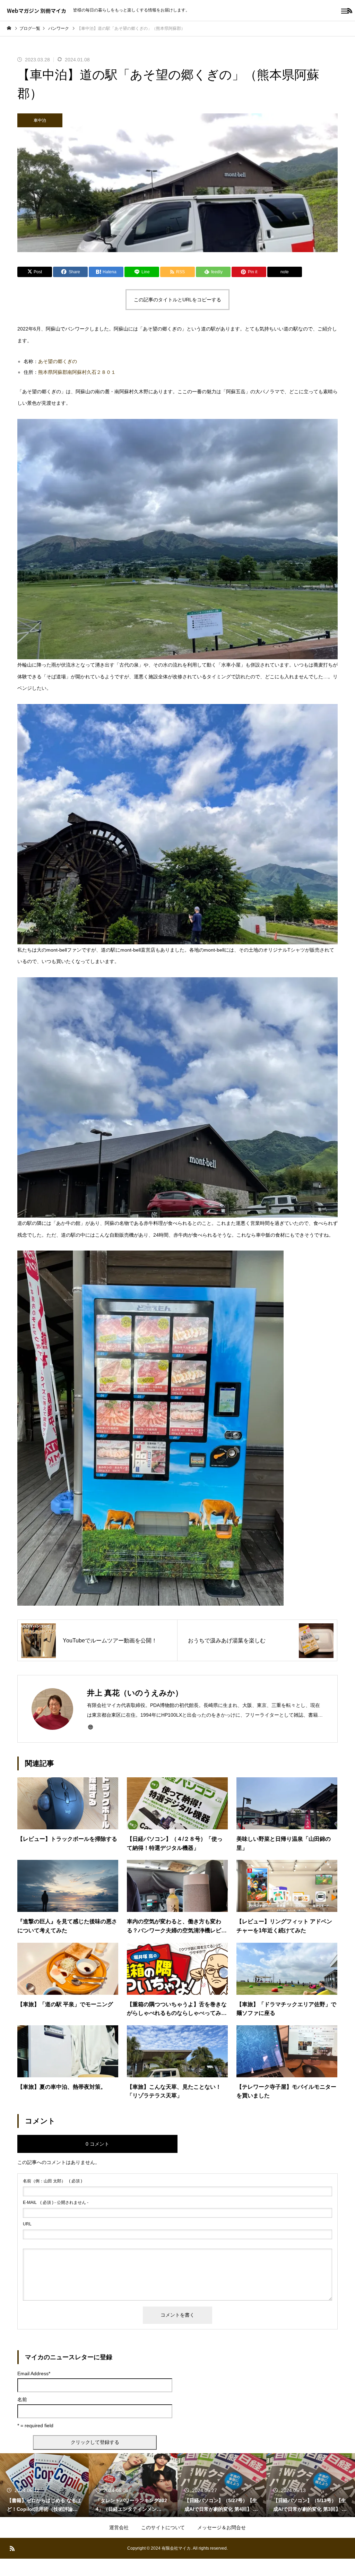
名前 (22, 2399)
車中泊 (40, 120)
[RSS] (12, 2548)
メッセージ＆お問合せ (222, 2527)
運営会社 (119, 2527)
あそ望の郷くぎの (58, 361)
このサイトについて (163, 2527)
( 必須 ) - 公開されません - (56, 2203)
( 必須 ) (53, 2181)
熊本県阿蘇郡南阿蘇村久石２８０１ (77, 372)
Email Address (34, 2373)
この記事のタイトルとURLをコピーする (177, 300)
